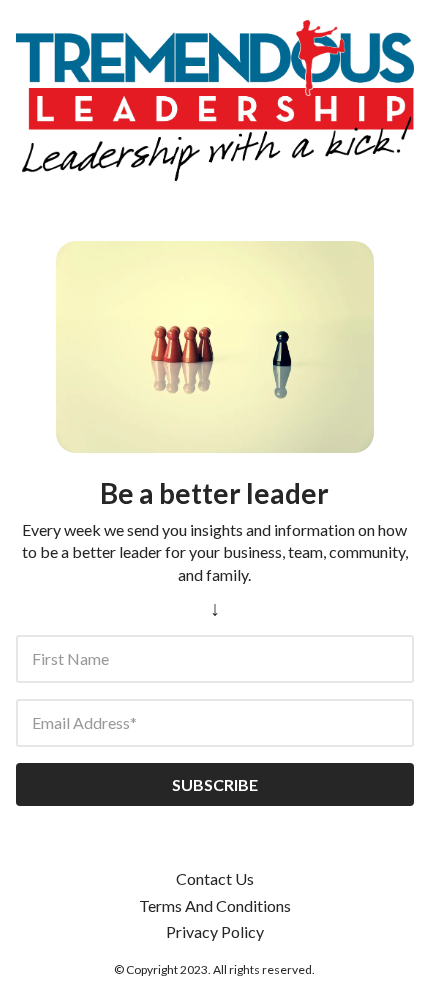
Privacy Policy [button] (215, 931)
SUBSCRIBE (215, 784)
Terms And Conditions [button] (215, 905)
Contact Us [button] (215, 878)
